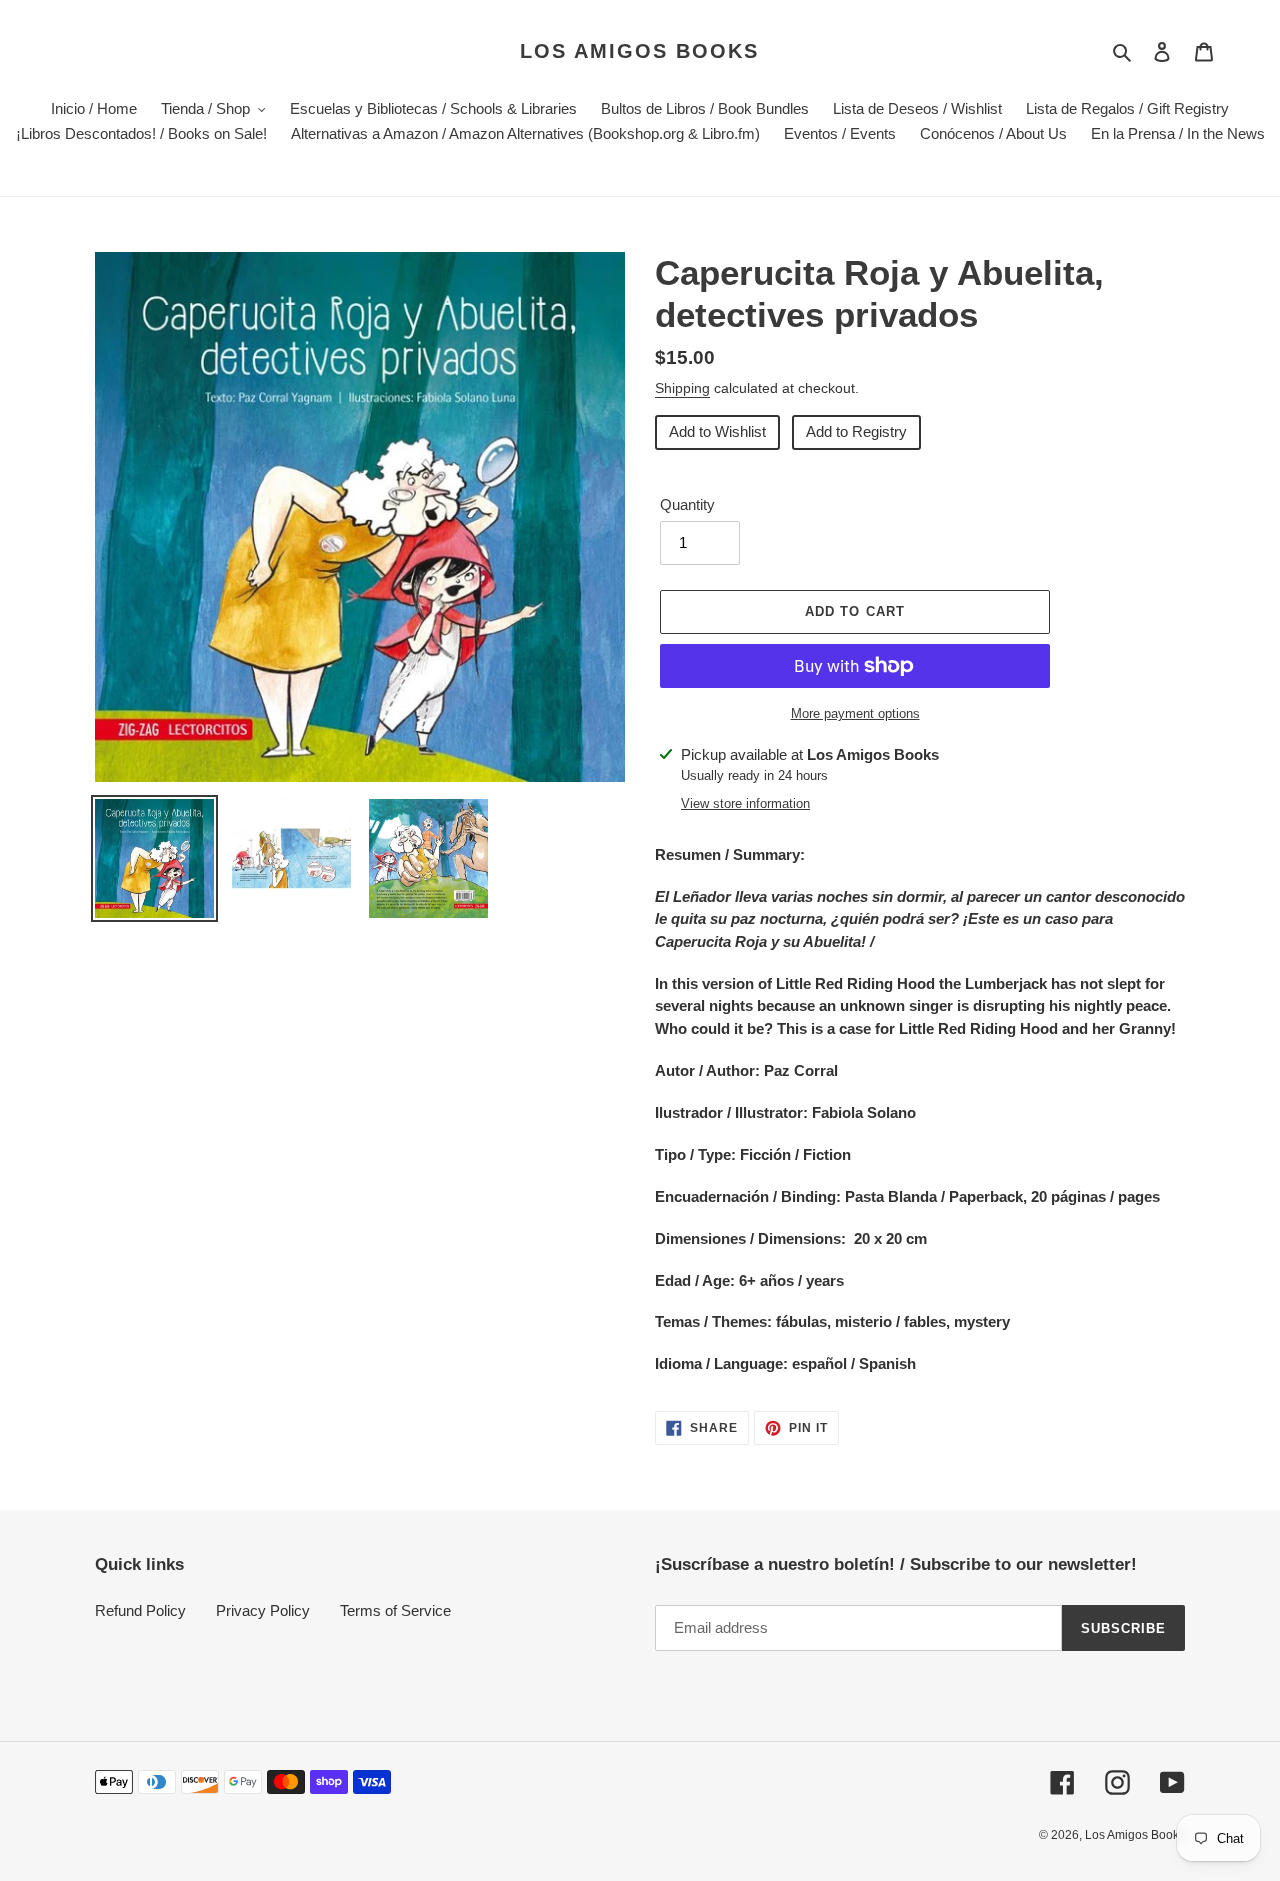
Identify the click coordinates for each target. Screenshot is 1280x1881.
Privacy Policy (263, 1610)
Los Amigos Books (639, 51)
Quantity (687, 504)
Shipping (682, 388)
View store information (745, 803)
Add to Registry (856, 431)
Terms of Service (395, 1610)
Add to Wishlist (717, 431)
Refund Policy (140, 1610)
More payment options (855, 713)
